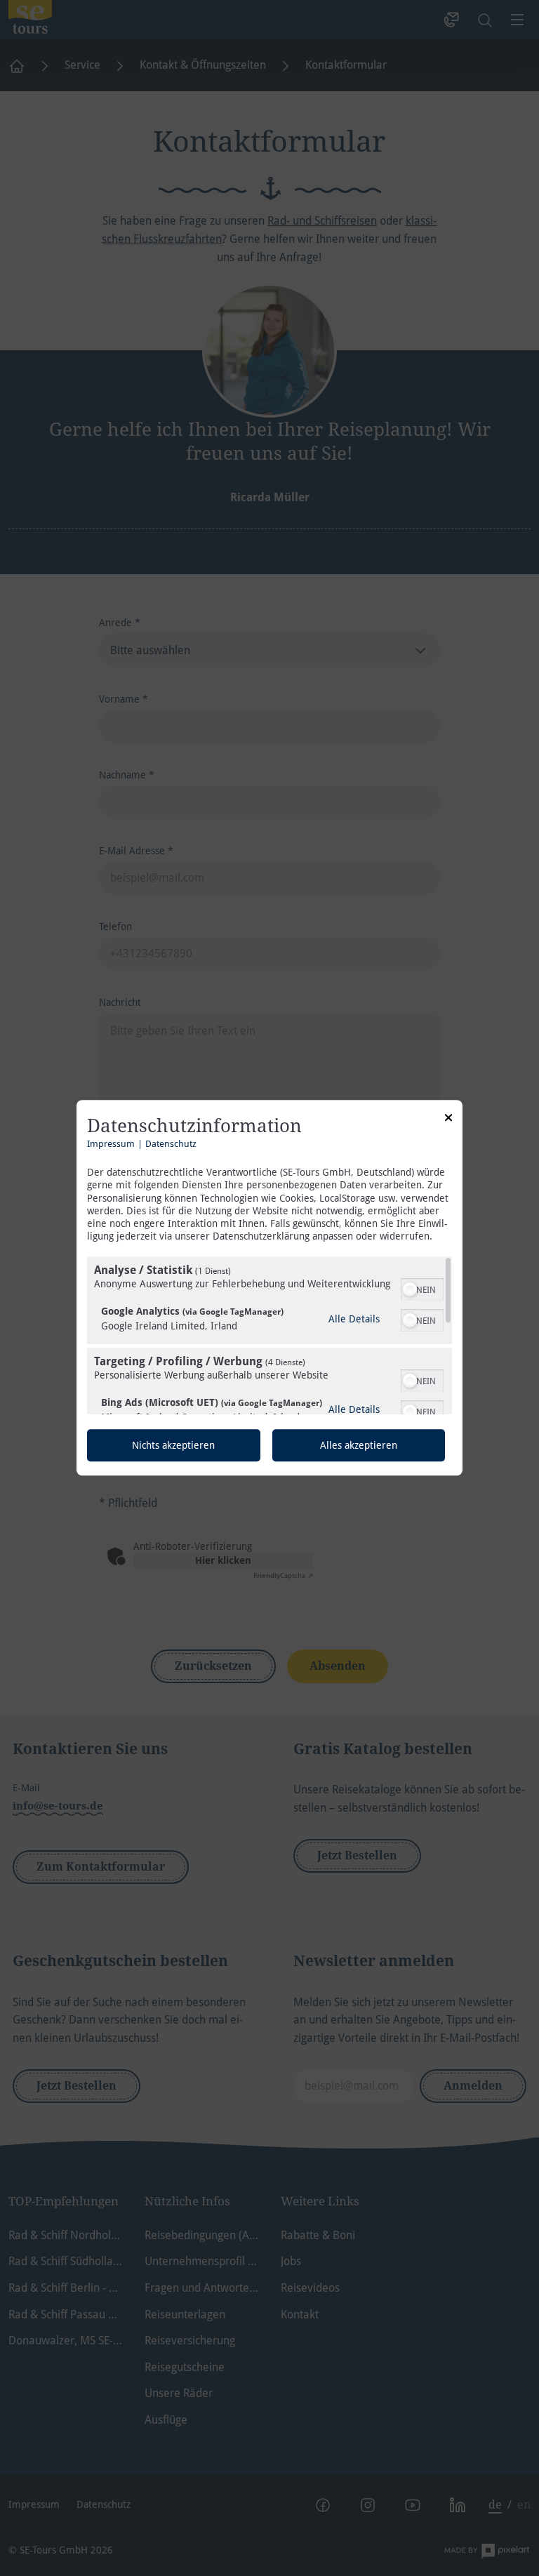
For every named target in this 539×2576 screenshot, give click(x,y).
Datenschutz (171, 1144)
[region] (269, 1336)
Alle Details (354, 1319)
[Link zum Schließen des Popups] (448, 1120)
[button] (410, 1290)
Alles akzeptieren (359, 1446)
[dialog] (269, 1288)
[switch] (422, 1289)
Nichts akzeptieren (173, 1446)
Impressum (111, 1144)
